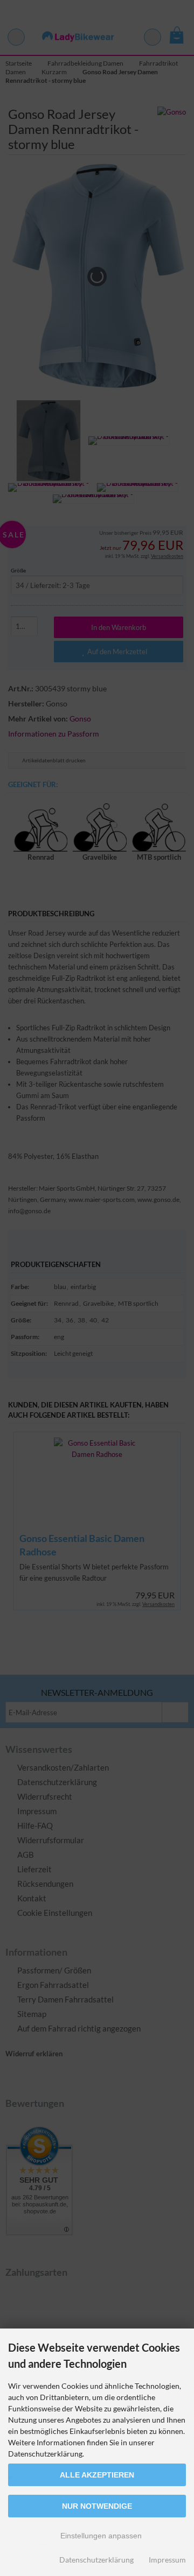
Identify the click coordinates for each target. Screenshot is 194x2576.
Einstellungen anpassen (100, 2536)
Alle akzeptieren (97, 2475)
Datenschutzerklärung (96, 2560)
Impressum (167, 2560)
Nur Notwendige (97, 2506)
